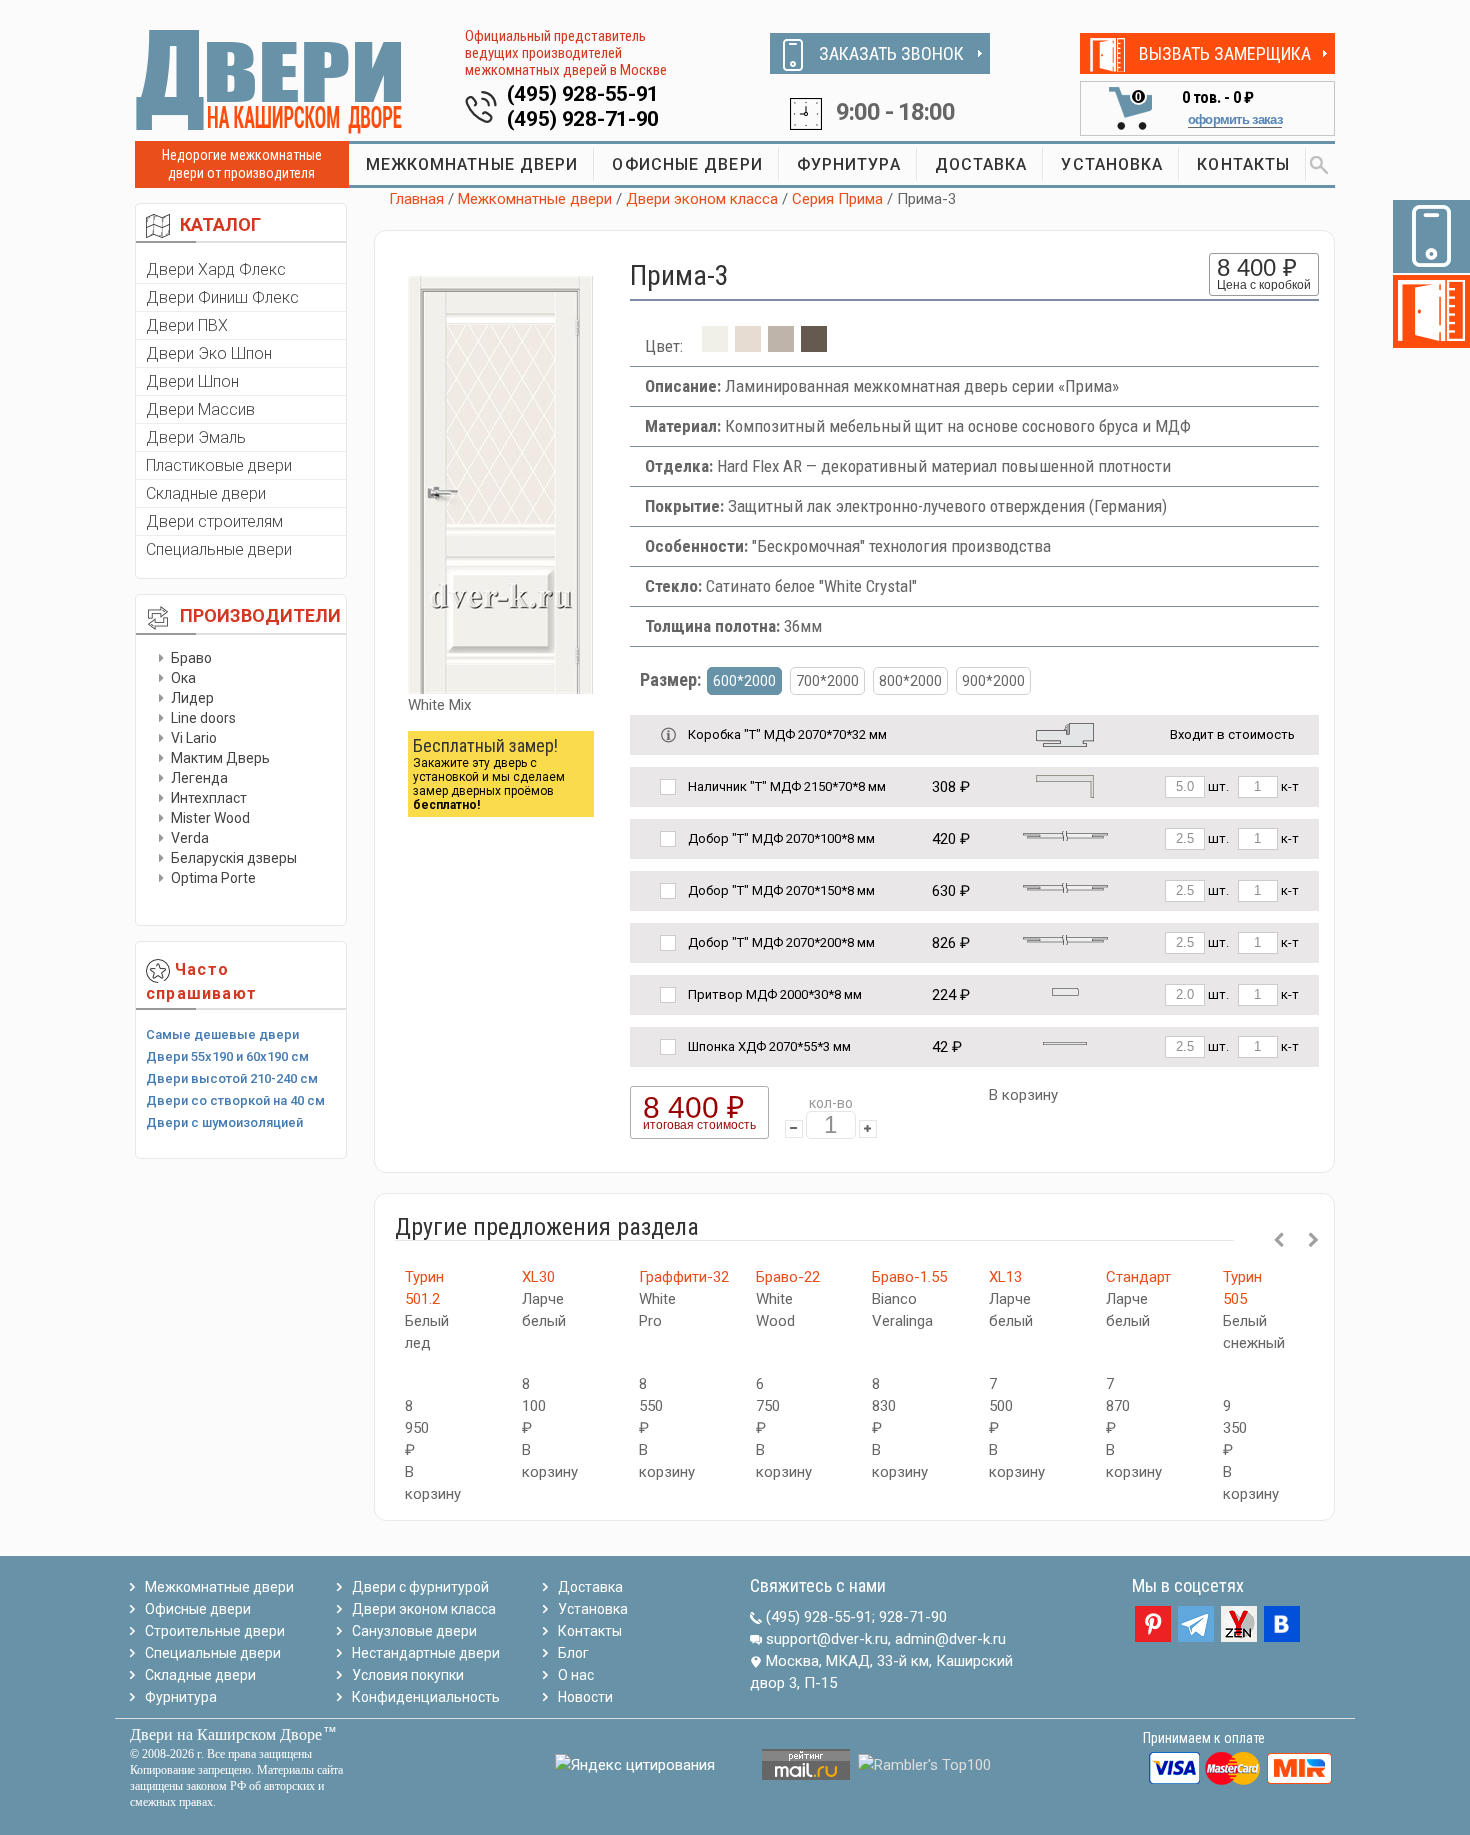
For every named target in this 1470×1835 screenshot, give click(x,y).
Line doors (203, 718)
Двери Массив (200, 409)
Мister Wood (210, 818)
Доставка (590, 1587)
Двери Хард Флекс (216, 269)
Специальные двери (219, 549)
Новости (585, 1697)
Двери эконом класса (702, 199)
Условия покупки (408, 1675)
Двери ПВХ (187, 325)
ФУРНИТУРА (849, 164)
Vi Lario (194, 738)
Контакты (590, 1631)
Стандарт (1138, 1277)
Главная (416, 199)
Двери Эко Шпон (209, 353)
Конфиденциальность (426, 1697)
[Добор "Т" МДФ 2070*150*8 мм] (1065, 886)
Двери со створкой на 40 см (235, 1100)
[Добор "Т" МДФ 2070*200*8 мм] (1065, 938)
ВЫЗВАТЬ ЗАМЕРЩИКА (1225, 53)
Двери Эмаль (196, 437)
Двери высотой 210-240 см (232, 1078)
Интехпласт (209, 798)
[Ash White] (748, 346)
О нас (576, 1675)
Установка (593, 1609)
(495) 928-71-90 (583, 119)
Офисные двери (198, 1609)
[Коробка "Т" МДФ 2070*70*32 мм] (1065, 733)
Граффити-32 (684, 1277)
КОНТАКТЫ (1243, 164)
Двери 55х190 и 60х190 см (227, 1056)
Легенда (199, 778)
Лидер (192, 698)
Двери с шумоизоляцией (224, 1122)
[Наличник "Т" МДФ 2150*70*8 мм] (1065, 785)
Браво (191, 658)
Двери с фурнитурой (420, 1587)
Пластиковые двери (219, 465)
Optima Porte (213, 878)
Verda (190, 838)
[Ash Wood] (814, 346)
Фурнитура (181, 1697)
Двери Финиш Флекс (222, 297)
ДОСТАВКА (981, 164)
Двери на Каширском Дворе (226, 1734)
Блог (573, 1653)
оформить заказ (1235, 119)
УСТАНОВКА (1112, 164)
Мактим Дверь (220, 758)
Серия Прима (837, 199)
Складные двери (206, 493)
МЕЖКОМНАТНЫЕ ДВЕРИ (472, 164)
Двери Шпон (192, 381)
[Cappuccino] (781, 346)
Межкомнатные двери (535, 199)
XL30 (538, 1277)
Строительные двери (215, 1631)
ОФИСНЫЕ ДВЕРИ (687, 164)
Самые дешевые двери (222, 1034)
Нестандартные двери (426, 1653)
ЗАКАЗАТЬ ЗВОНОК (891, 53)
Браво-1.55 (909, 1277)
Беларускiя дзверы (234, 858)
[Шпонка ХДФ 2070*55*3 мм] (1065, 1042)
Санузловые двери (414, 1631)
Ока (183, 678)
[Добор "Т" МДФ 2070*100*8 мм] (1065, 834)
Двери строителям (214, 521)
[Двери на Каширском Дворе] (270, 81)
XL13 (1005, 1277)
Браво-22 (788, 1277)
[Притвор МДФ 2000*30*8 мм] (1065, 990)
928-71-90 (913, 1617)
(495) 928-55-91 (583, 94)
